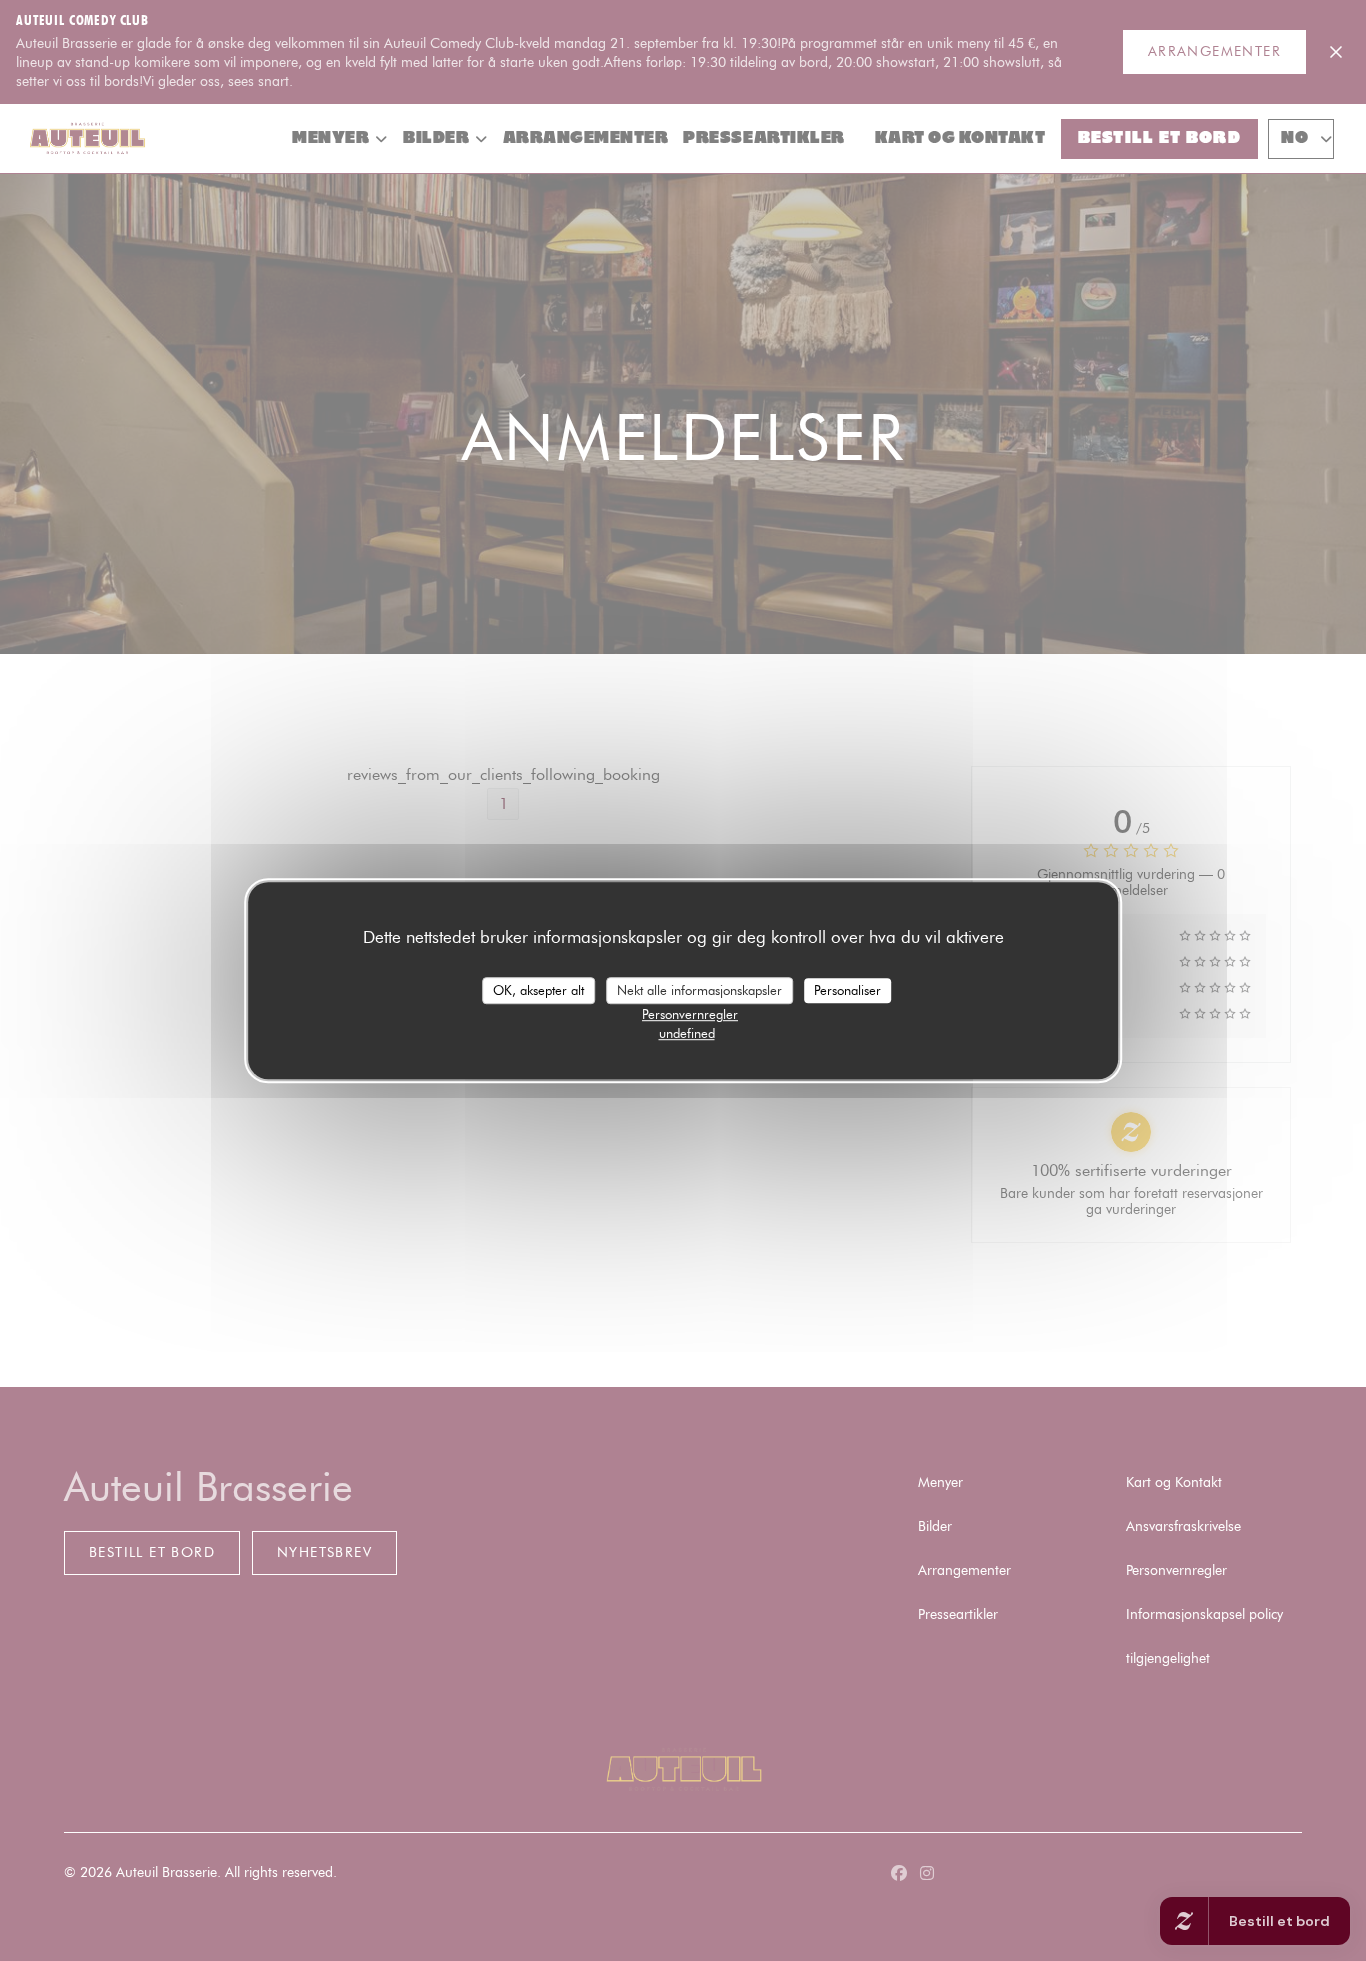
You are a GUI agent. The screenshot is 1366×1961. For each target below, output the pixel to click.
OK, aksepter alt (538, 990)
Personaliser (847, 990)
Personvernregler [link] (690, 1014)
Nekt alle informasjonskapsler (699, 990)
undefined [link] (687, 1033)
